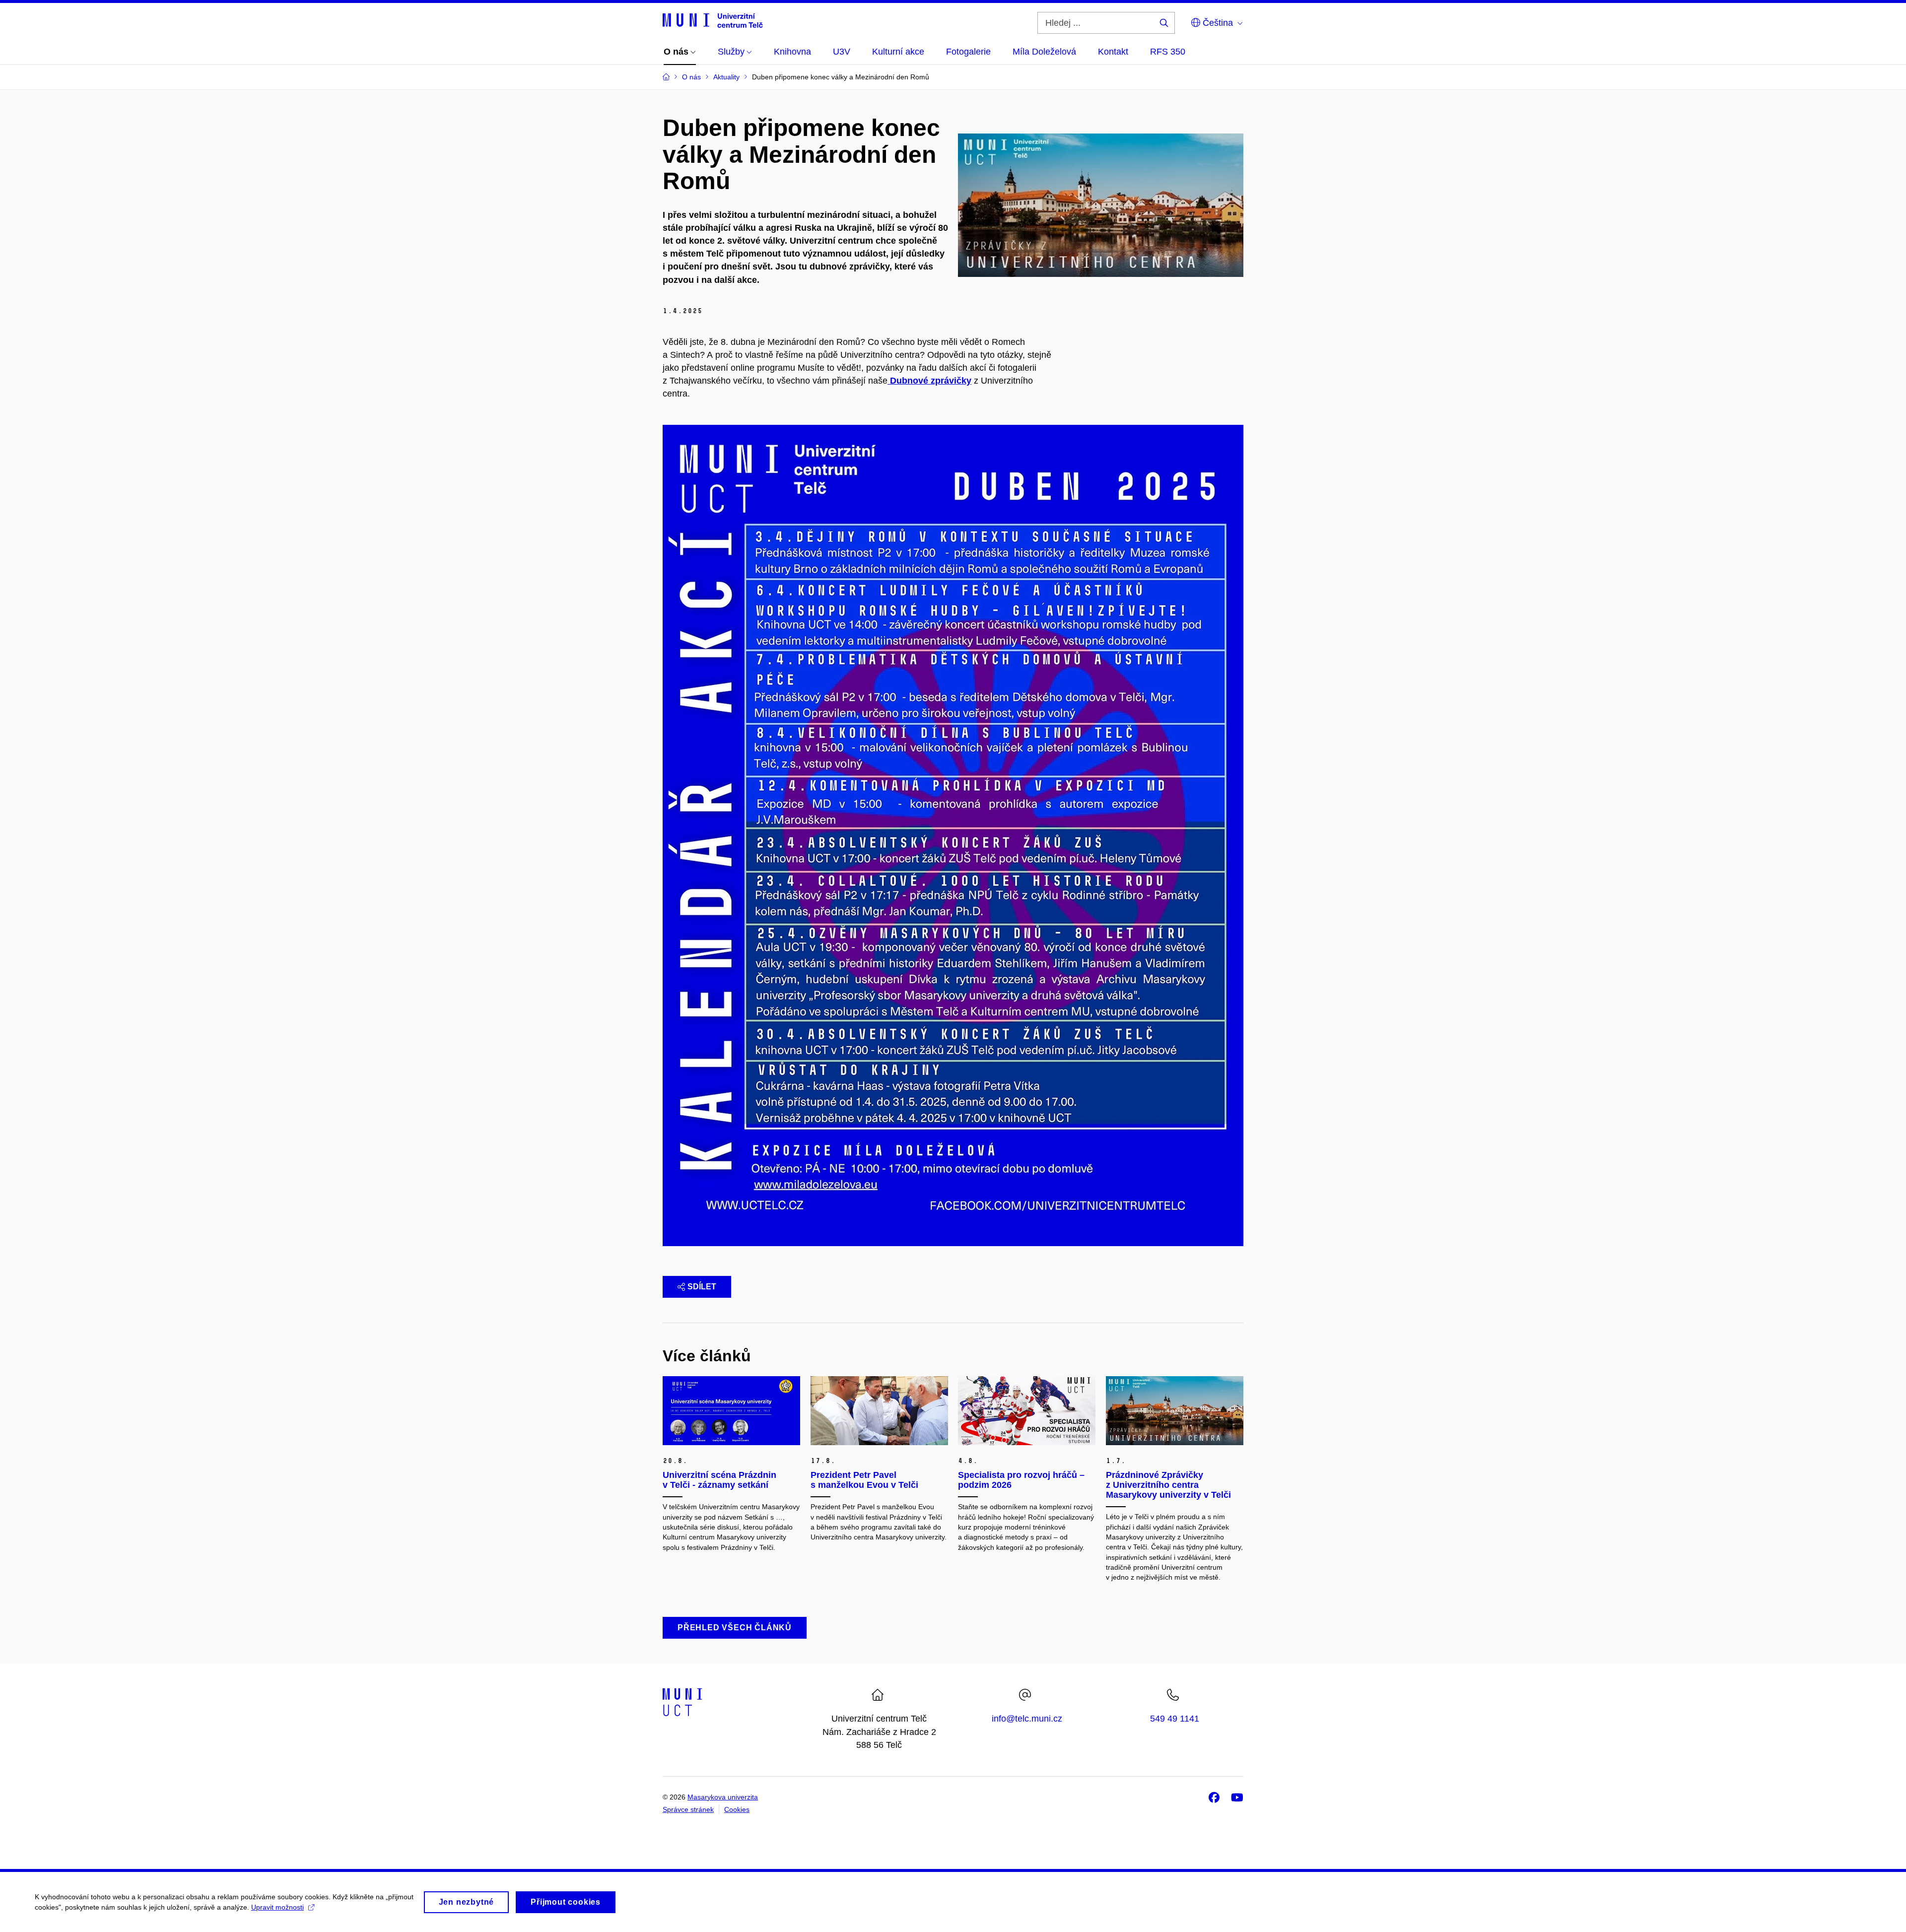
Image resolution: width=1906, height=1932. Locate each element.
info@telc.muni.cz (1027, 1719)
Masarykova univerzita (723, 1797)
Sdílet (702, 1287)
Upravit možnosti (277, 1907)
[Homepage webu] (713, 20)
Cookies (737, 1809)
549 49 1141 (1175, 1719)
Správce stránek (688, 1809)
